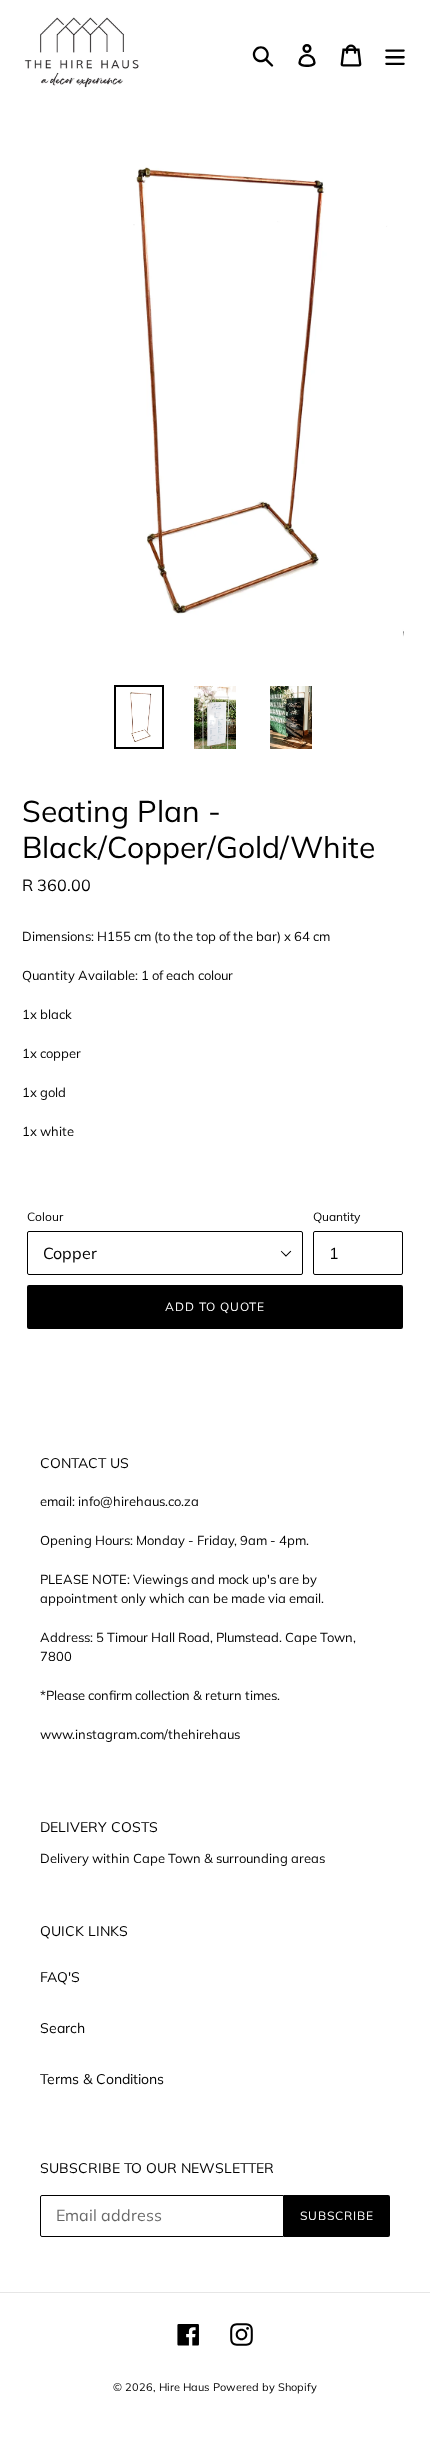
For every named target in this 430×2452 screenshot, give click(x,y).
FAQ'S (60, 1977)
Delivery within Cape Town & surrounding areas (182, 1858)
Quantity (336, 1216)
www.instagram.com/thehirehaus (140, 1734)
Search (62, 2028)
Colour (45, 1216)
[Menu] (395, 55)
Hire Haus (184, 2387)
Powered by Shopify (265, 2387)
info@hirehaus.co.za (138, 1501)
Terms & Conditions (102, 2079)
